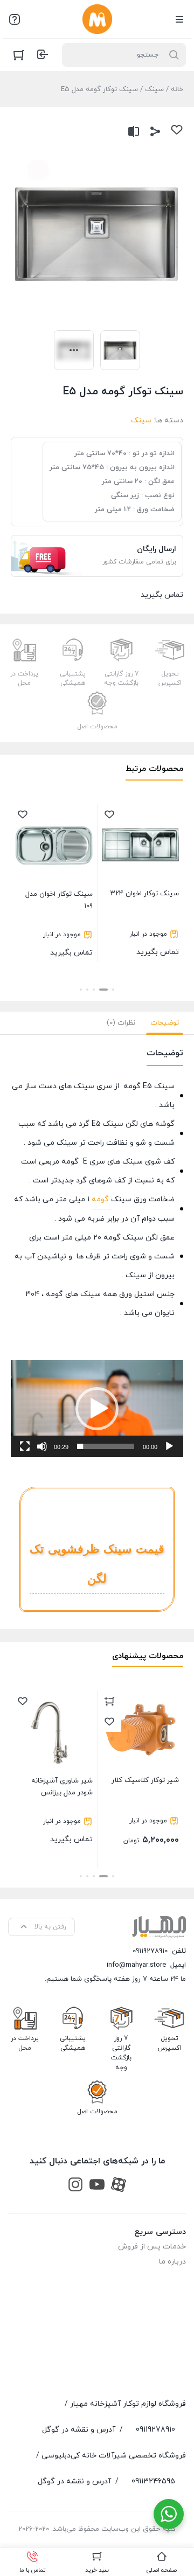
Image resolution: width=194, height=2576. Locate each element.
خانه (177, 89)
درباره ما (172, 2262)
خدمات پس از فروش (152, 2247)
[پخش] (169, 1446)
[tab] (165, 1023)
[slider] (106, 1446)
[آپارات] (119, 2184)
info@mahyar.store (136, 1965)
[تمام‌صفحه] (25, 1446)
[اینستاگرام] (75, 2184)
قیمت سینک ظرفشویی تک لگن (97, 1564)
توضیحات (165, 1023)
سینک (154, 89)
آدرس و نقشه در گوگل (79, 2430)
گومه (101, 1199)
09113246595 (153, 2481)
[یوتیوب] (97, 2184)
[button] (113, 990)
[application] (97, 1409)
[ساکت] (42, 1446)
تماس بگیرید (145, 923)
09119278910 (150, 1951)
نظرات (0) (121, 1023)
